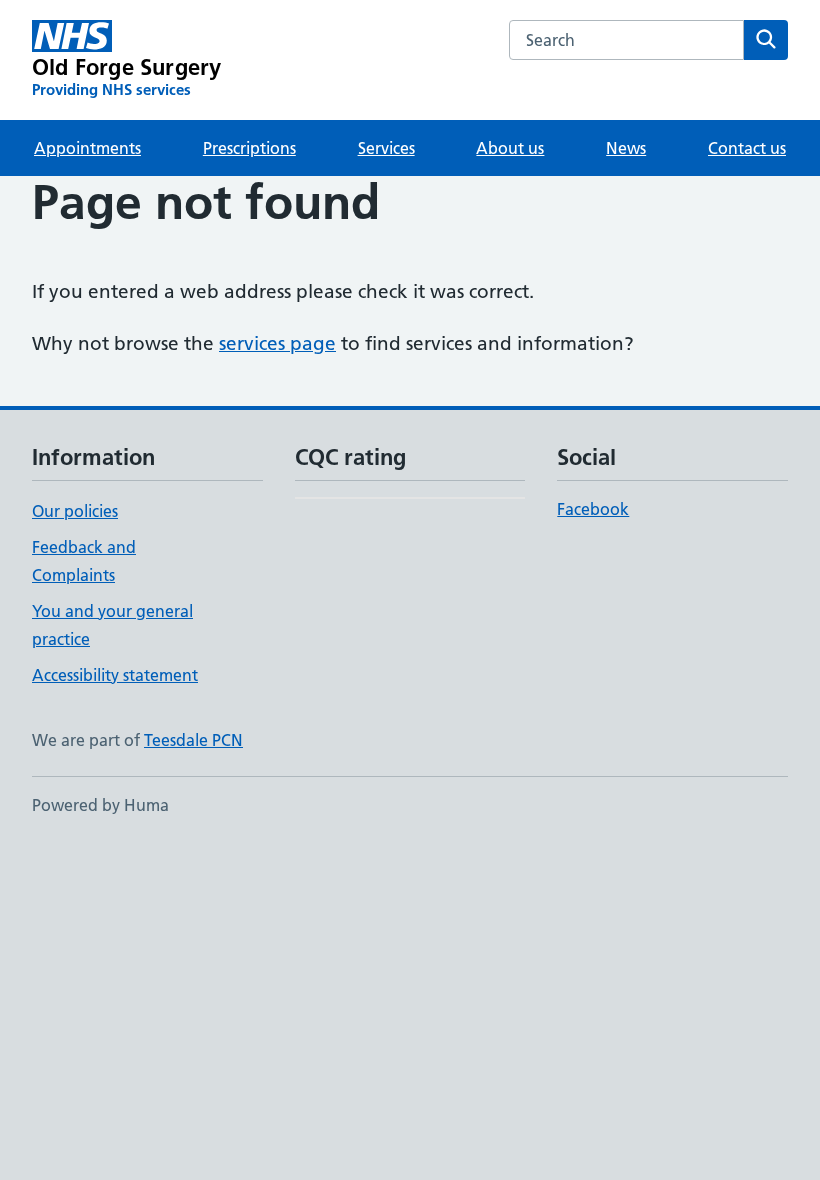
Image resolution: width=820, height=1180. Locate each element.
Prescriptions (249, 148)
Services (386, 148)
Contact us (747, 148)
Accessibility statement (115, 675)
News (626, 148)
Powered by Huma (100, 805)
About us (510, 148)
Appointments (87, 148)
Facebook (593, 509)
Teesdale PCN (193, 740)
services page (277, 343)
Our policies (75, 511)
